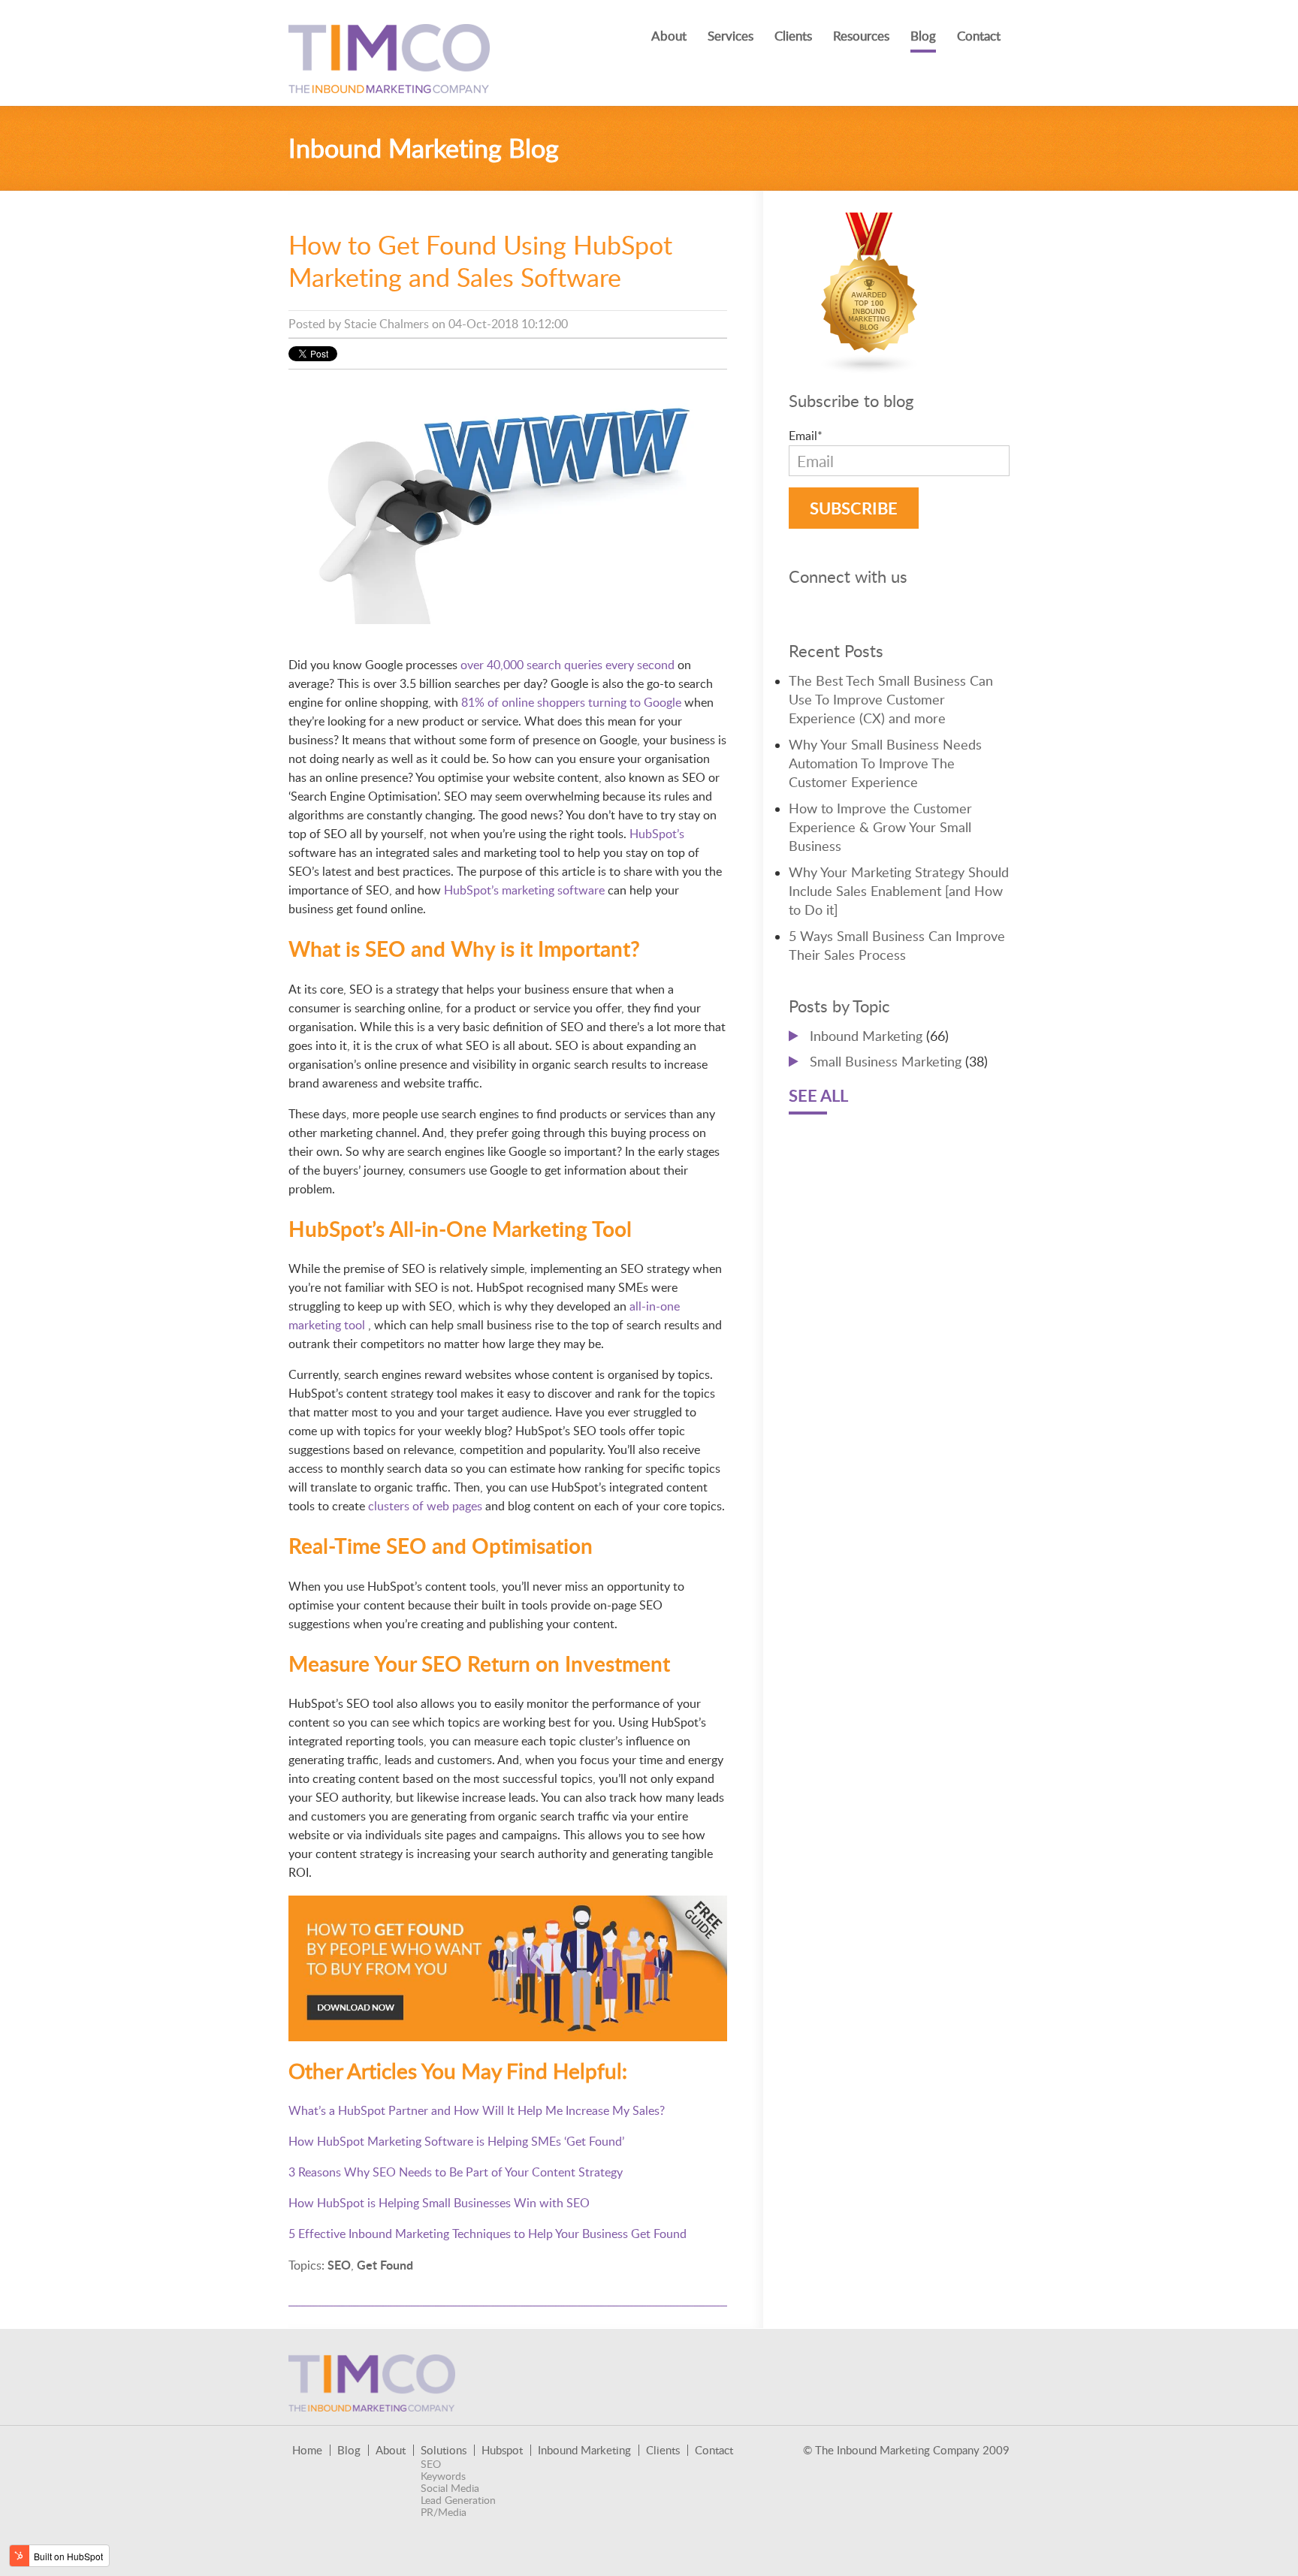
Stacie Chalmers (386, 324)
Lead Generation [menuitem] (458, 2500)
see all (818, 1095)
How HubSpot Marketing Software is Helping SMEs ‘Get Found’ (456, 2141)
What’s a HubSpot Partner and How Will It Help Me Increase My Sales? (477, 2110)
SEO (339, 2265)
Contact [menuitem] (979, 36)
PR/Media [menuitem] (444, 2512)
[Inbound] (870, 365)
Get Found (385, 2265)
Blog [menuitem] (923, 36)
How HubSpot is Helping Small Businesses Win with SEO (439, 2203)
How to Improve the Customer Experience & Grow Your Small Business (880, 827)
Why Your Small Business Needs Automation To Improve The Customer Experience (885, 763)
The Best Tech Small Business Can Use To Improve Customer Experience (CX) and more (891, 699)
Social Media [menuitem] (450, 2488)
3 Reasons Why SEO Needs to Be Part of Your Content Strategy (456, 2172)
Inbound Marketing (879, 1036)
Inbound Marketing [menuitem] (584, 2450)
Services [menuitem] (731, 36)
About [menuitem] (669, 36)
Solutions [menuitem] (444, 2450)
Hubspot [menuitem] (502, 2450)
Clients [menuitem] (793, 36)
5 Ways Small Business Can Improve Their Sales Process (897, 945)
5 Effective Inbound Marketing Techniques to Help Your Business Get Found (488, 2234)
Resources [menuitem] (861, 36)
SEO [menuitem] (431, 2464)
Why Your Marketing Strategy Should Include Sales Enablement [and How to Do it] (899, 891)
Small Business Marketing (899, 1061)
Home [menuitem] (307, 2450)
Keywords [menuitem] (443, 2476)
